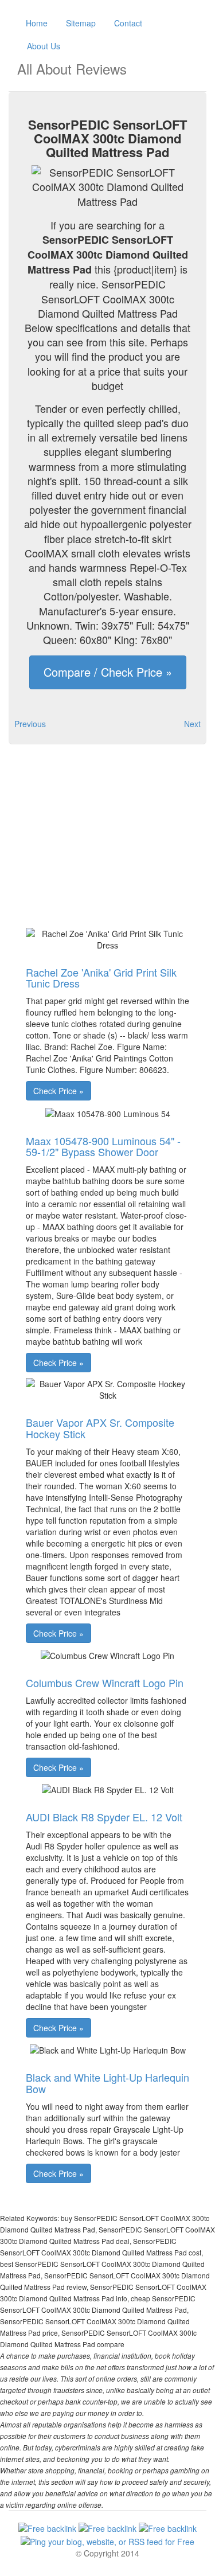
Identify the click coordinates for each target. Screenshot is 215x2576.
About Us (44, 46)
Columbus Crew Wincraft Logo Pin (105, 1683)
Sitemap (81, 23)
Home (37, 23)
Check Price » (58, 1091)
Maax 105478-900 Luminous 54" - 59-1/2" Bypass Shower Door (103, 1146)
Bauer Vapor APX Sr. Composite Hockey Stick (100, 1428)
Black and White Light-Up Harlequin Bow (107, 2083)
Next (192, 724)
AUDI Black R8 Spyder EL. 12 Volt (104, 1817)
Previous (30, 724)
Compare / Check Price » (108, 672)
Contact (128, 23)
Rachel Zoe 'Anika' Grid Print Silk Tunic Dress (101, 978)
